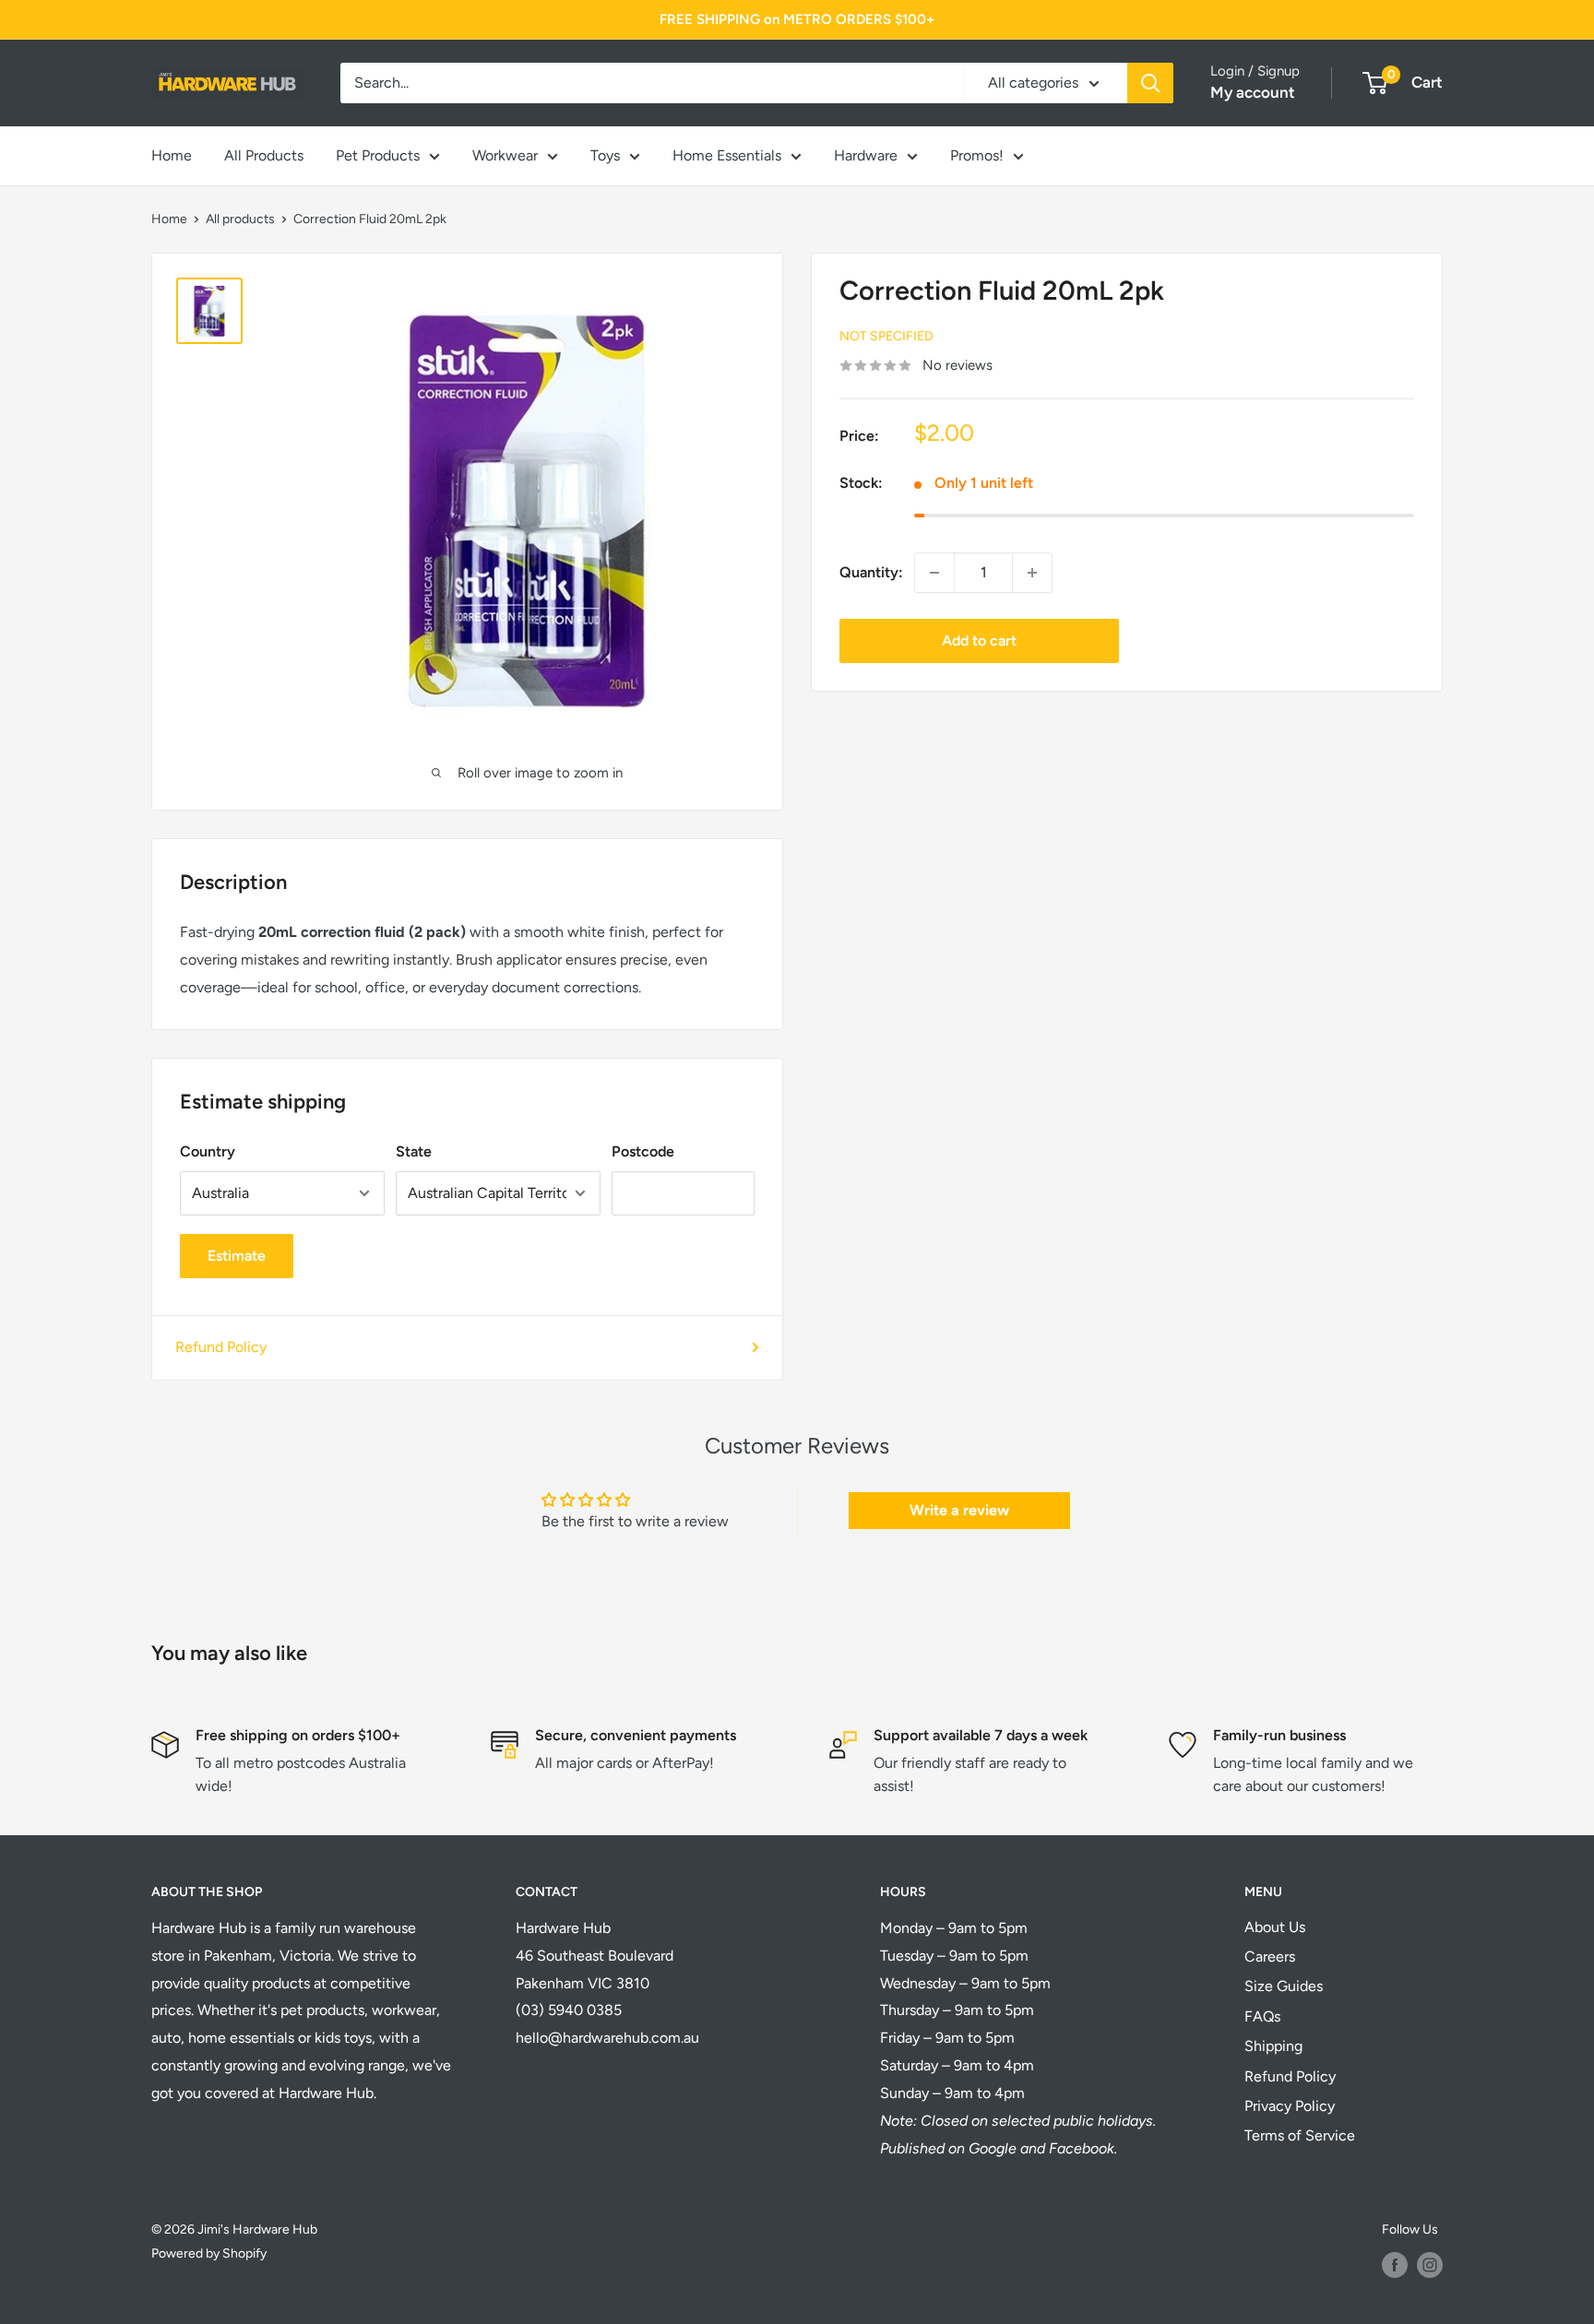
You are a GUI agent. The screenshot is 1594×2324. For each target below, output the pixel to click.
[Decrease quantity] (934, 573)
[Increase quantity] (1032, 573)
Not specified (886, 336)
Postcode (643, 1151)
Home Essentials (727, 155)
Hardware (866, 155)
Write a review (959, 1510)
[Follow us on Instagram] (1430, 2265)
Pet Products (378, 155)
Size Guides (1284, 1986)
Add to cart (979, 640)
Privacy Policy (1290, 2106)
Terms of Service (1300, 2135)
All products (240, 219)
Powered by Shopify (209, 2253)
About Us (1275, 1927)
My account (1253, 92)
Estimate (237, 1256)
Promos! (977, 155)
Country (208, 1151)
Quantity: (871, 572)
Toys (605, 155)
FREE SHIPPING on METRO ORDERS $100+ (797, 19)
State (414, 1151)
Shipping (1273, 2046)
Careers (1270, 1956)
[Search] (1150, 83)
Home (172, 155)
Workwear (505, 155)
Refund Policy (221, 1347)
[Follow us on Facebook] (1395, 2265)
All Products (264, 155)
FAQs (1262, 2016)
